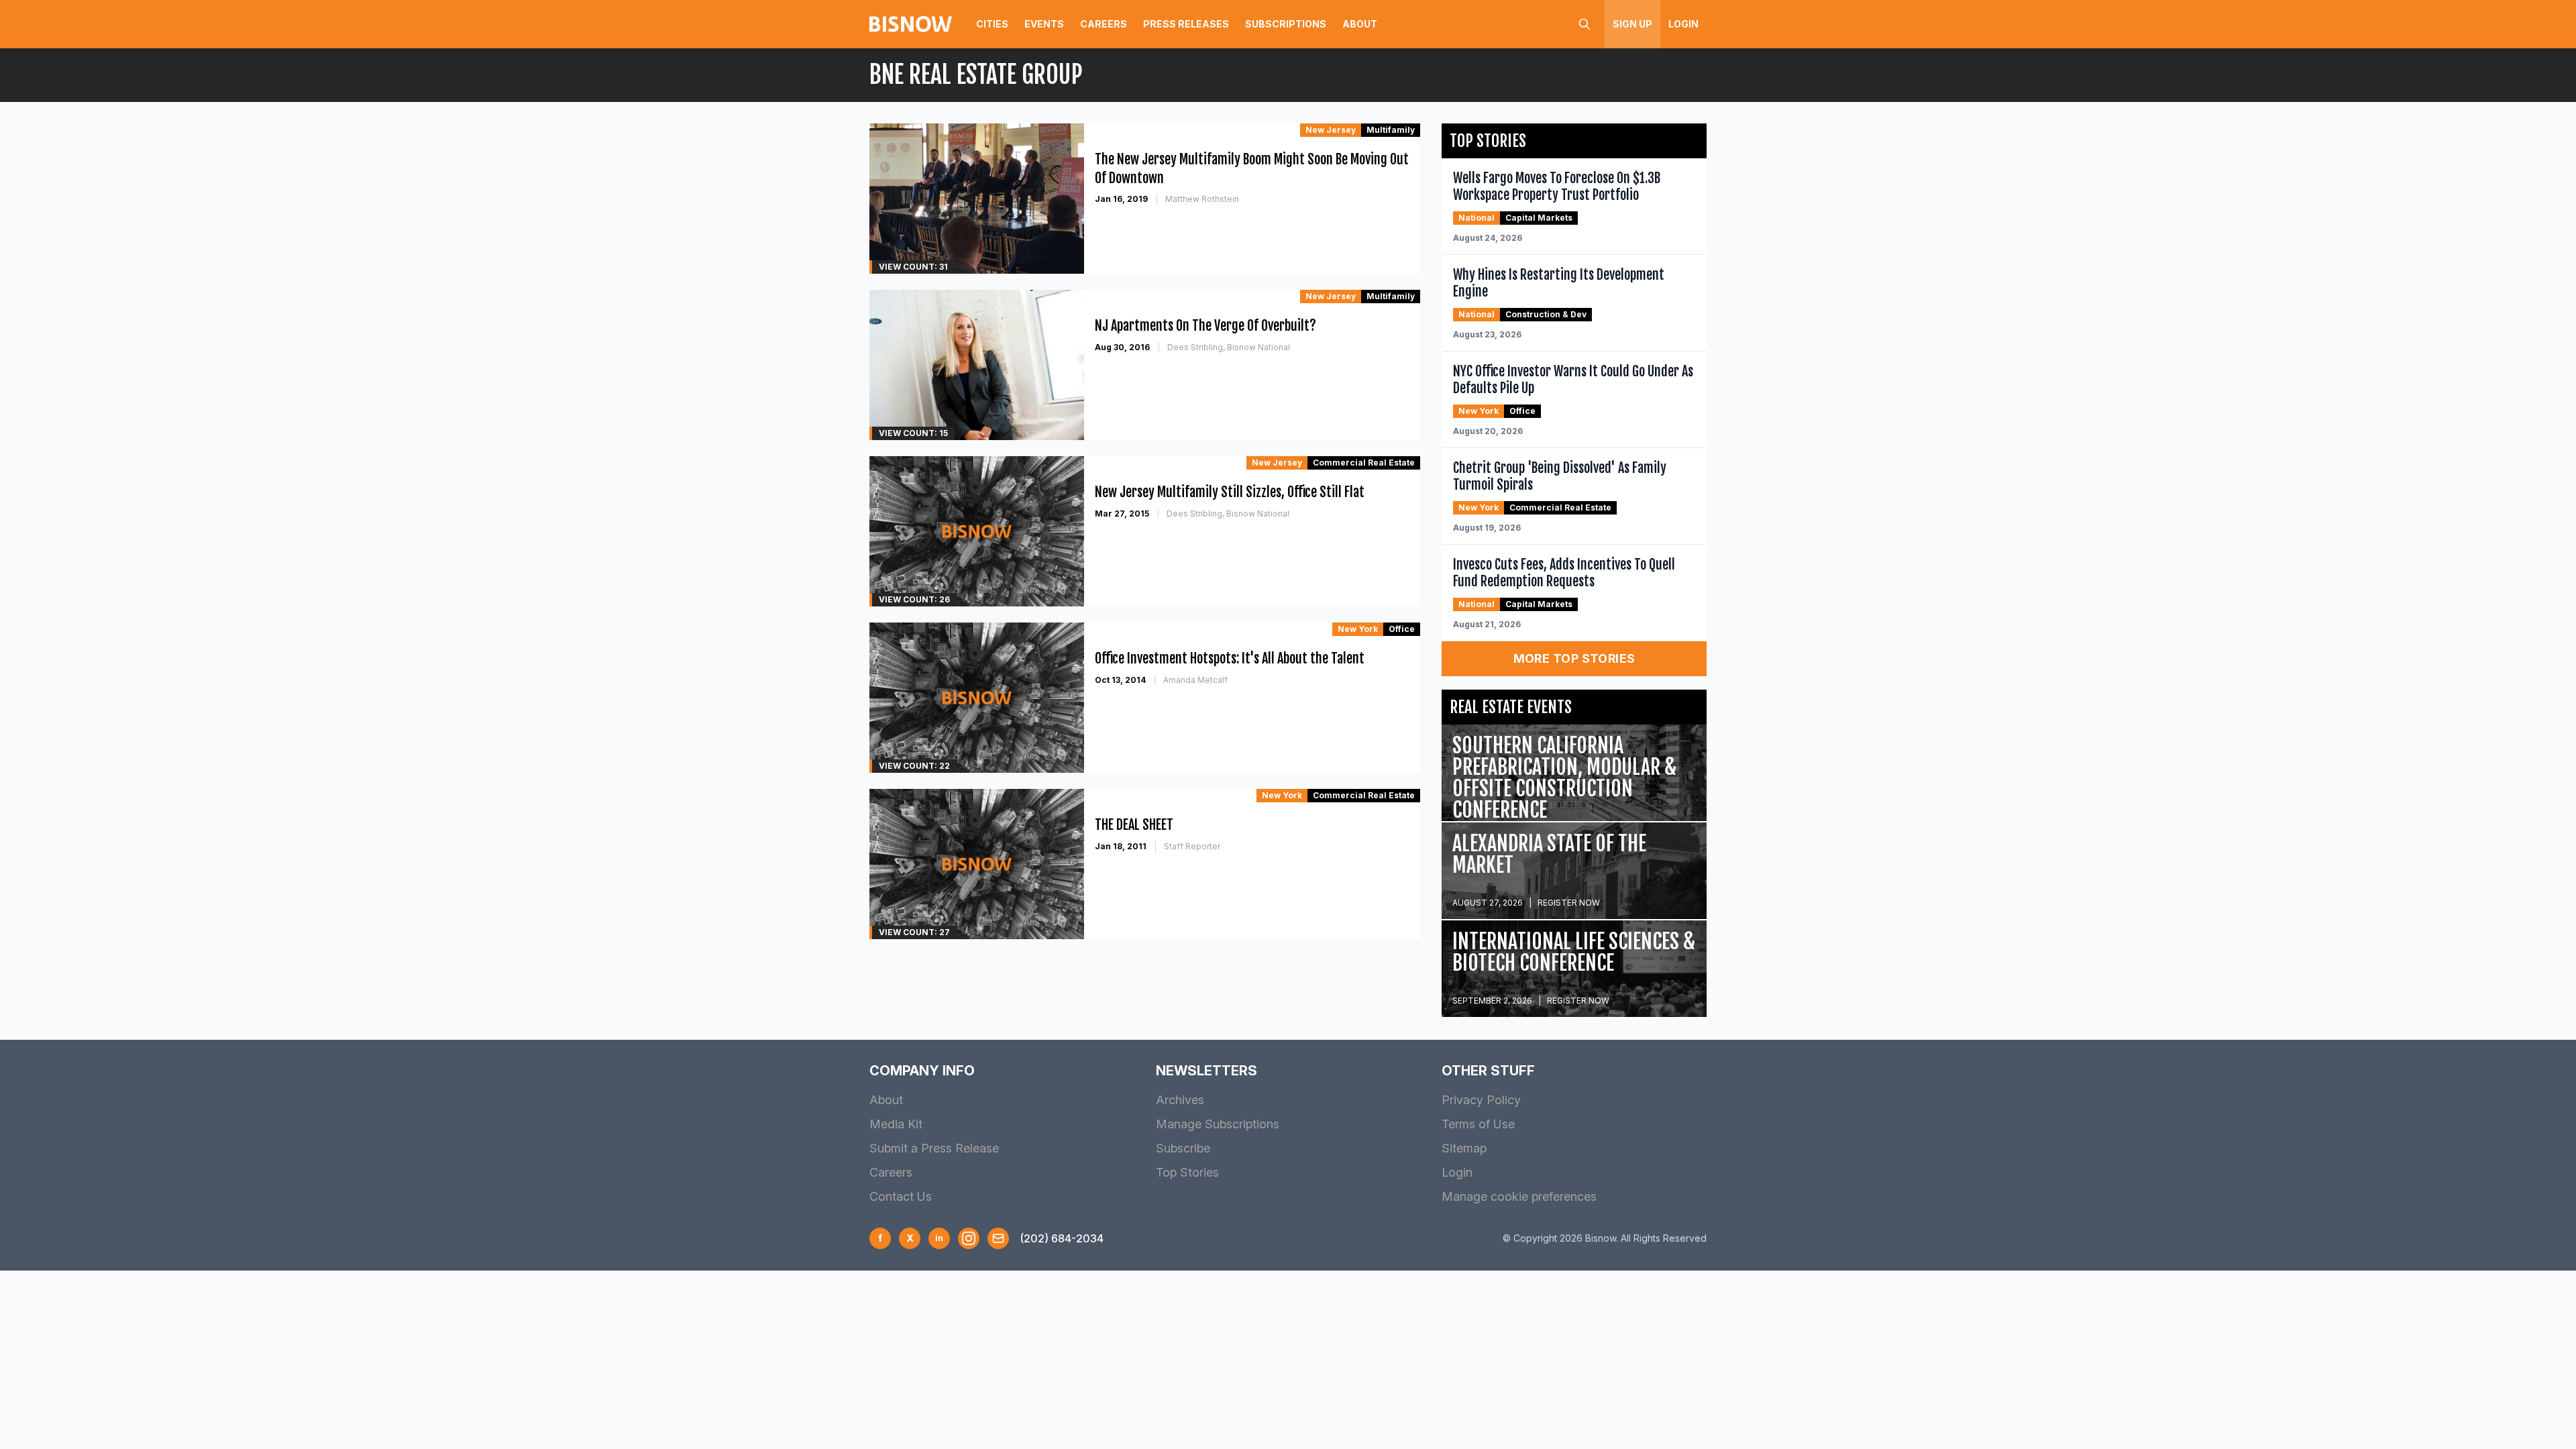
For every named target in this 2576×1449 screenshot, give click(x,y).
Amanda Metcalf (1195, 680)
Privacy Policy (1481, 1100)
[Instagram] (969, 1238)
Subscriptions (1286, 24)
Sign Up (1632, 24)
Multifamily (1391, 130)
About (1360, 24)
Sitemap (1464, 1148)
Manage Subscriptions (1218, 1124)
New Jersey (1331, 130)
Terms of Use (1478, 1124)
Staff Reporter (1192, 846)
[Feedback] (998, 1238)
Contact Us (901, 1196)
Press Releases (1186, 24)
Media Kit (896, 1124)
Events (1044, 24)
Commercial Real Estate (1364, 463)
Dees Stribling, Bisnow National (1229, 347)
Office (1402, 629)
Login (1683, 24)
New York (1358, 629)
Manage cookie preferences (1519, 1196)
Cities (992, 24)
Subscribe (1183, 1148)
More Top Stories (1574, 658)
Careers (1104, 24)
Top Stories (1187, 1172)
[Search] (1585, 24)
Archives (1180, 1100)
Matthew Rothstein (1202, 199)
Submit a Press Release (934, 1148)
